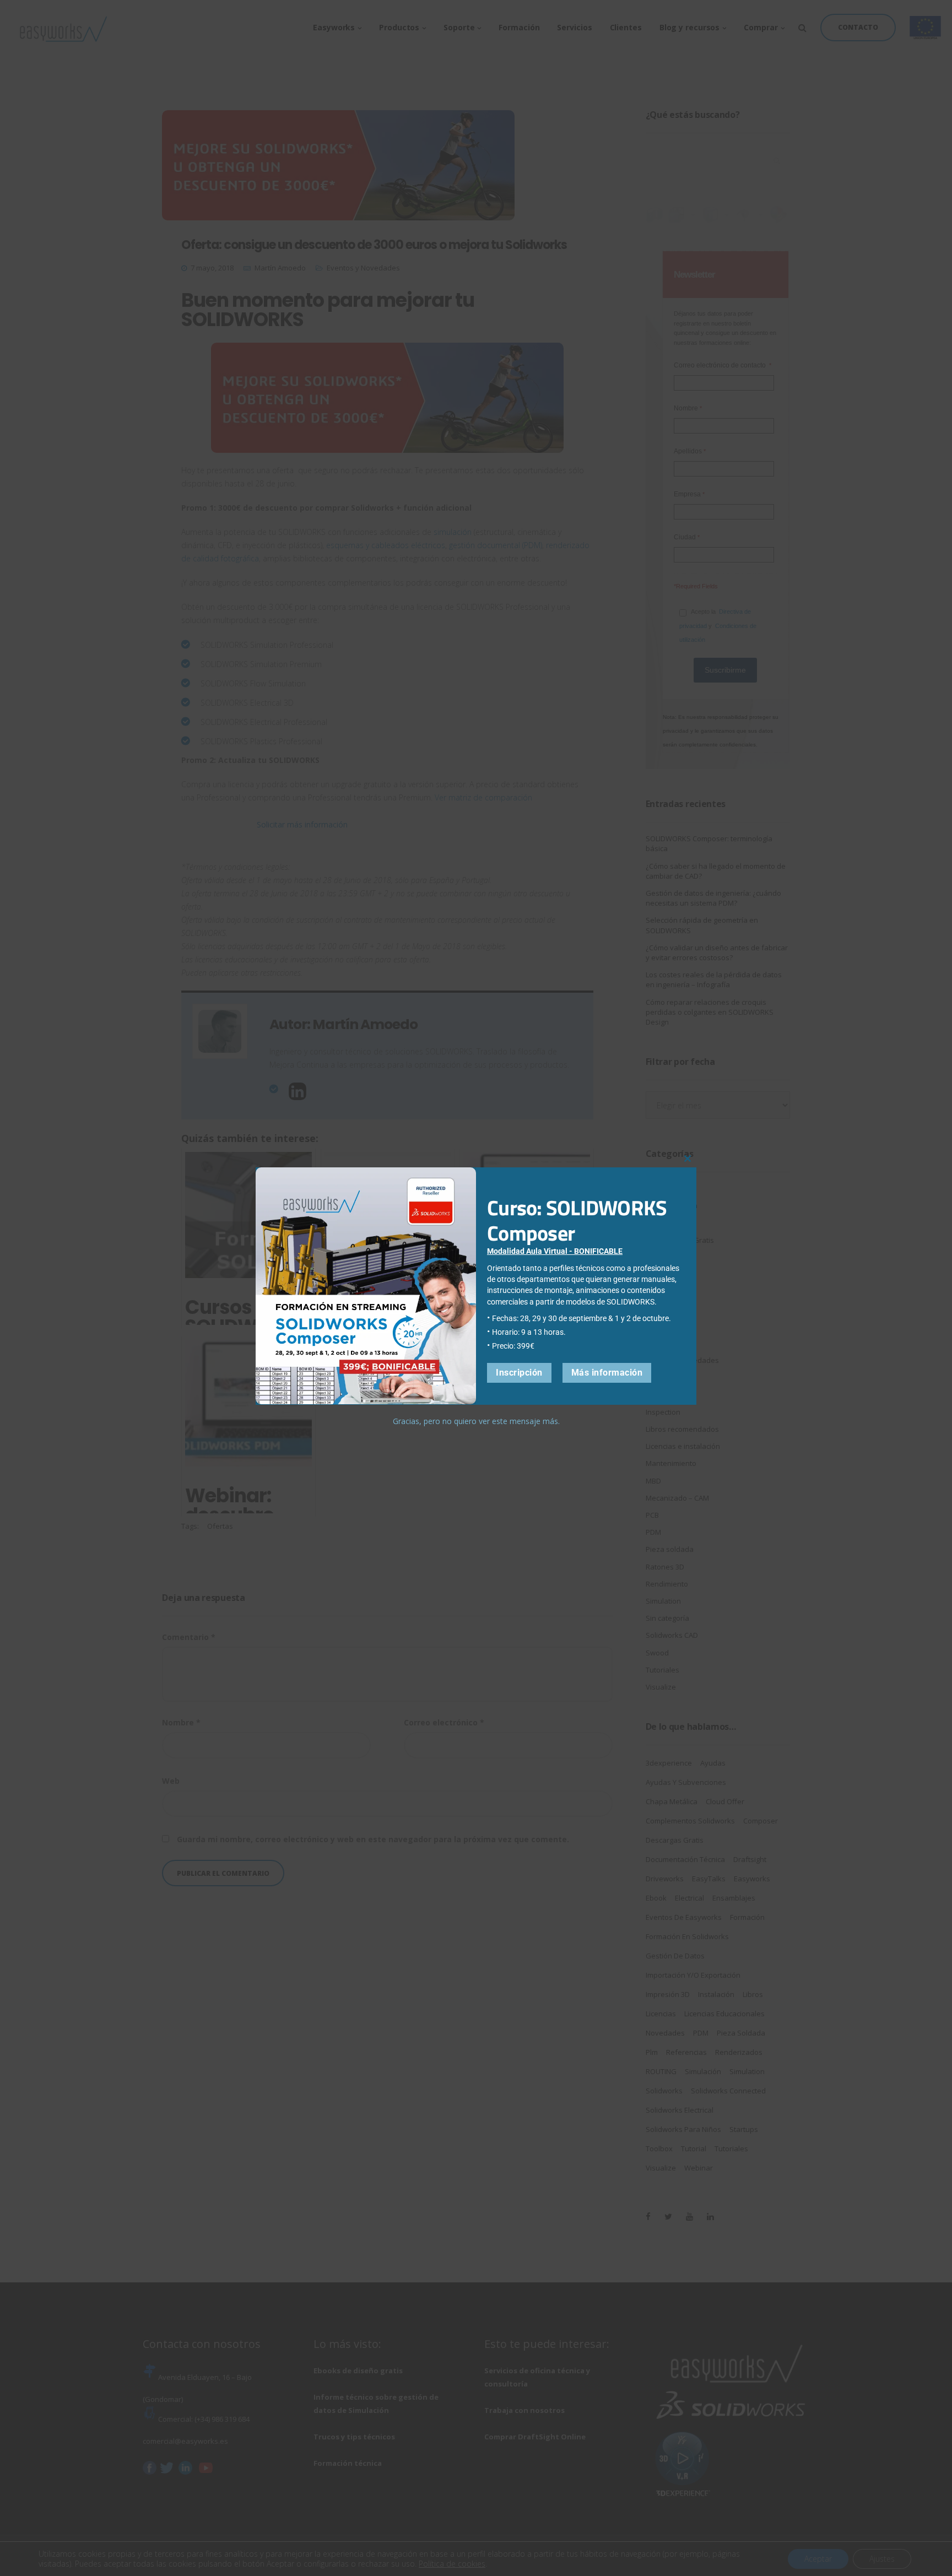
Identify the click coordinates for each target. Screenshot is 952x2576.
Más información (607, 1372)
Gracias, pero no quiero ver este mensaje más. (476, 1420)
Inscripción (519, 1372)
